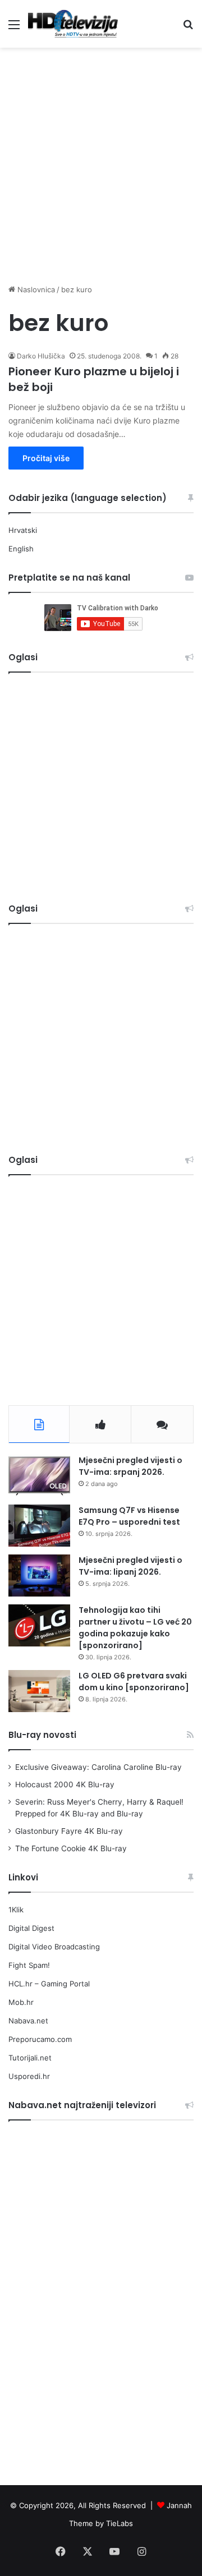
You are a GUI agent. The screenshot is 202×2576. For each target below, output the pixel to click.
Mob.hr (21, 2002)
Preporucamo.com (40, 2039)
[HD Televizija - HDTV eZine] (73, 24)
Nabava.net (28, 2021)
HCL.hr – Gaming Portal (49, 1984)
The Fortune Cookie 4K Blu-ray (71, 1848)
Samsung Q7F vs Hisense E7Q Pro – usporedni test (129, 1516)
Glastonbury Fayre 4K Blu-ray (69, 1831)
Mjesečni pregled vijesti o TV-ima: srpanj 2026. (130, 1466)
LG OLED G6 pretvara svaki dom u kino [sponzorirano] (134, 1682)
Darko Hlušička (41, 356)
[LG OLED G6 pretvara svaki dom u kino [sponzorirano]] (39, 1691)
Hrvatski (23, 530)
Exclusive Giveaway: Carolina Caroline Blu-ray (98, 1767)
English (21, 549)
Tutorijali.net (30, 2058)
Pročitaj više (46, 458)
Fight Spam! (29, 1965)
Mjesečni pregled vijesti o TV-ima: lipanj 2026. (130, 1566)
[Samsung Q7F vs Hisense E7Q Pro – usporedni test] (39, 1526)
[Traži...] (188, 28)
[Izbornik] (14, 28)
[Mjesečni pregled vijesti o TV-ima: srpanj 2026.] (39, 1476)
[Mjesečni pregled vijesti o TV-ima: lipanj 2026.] (39, 1576)
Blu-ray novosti (42, 1735)
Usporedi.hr (29, 2076)
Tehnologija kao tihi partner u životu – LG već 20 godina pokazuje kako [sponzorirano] (135, 1628)
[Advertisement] (101, 160)
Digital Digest (31, 1928)
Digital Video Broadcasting (54, 1947)
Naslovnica (35, 289)
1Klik (16, 1910)
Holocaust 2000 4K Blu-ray (65, 1784)
